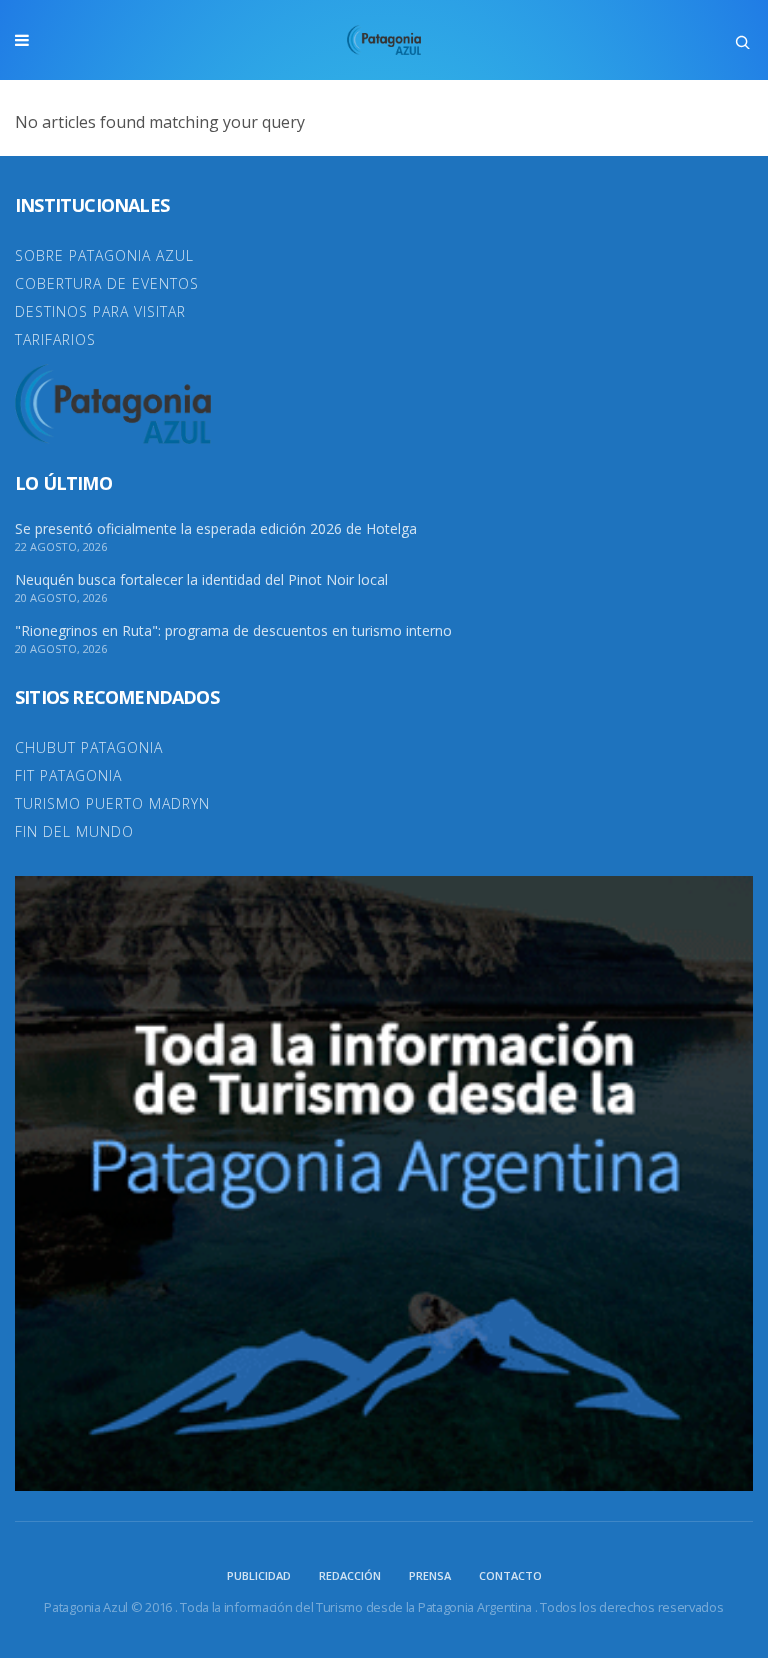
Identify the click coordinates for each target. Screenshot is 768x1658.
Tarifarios (55, 339)
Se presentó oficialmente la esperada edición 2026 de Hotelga (216, 529)
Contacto (510, 1575)
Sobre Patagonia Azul (104, 255)
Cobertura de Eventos (107, 283)
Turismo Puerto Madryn (112, 803)
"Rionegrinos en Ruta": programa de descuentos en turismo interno (233, 631)
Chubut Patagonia (89, 747)
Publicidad (259, 1575)
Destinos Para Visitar (100, 311)
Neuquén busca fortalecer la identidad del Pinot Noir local (201, 580)
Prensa (430, 1575)
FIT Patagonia (68, 775)
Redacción (350, 1575)
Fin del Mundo (74, 831)
